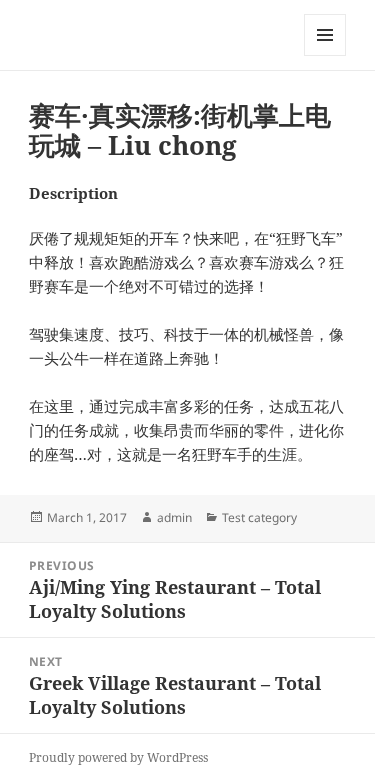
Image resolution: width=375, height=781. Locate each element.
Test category (259, 517)
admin (174, 517)
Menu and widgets (325, 55)
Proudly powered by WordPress (118, 757)
